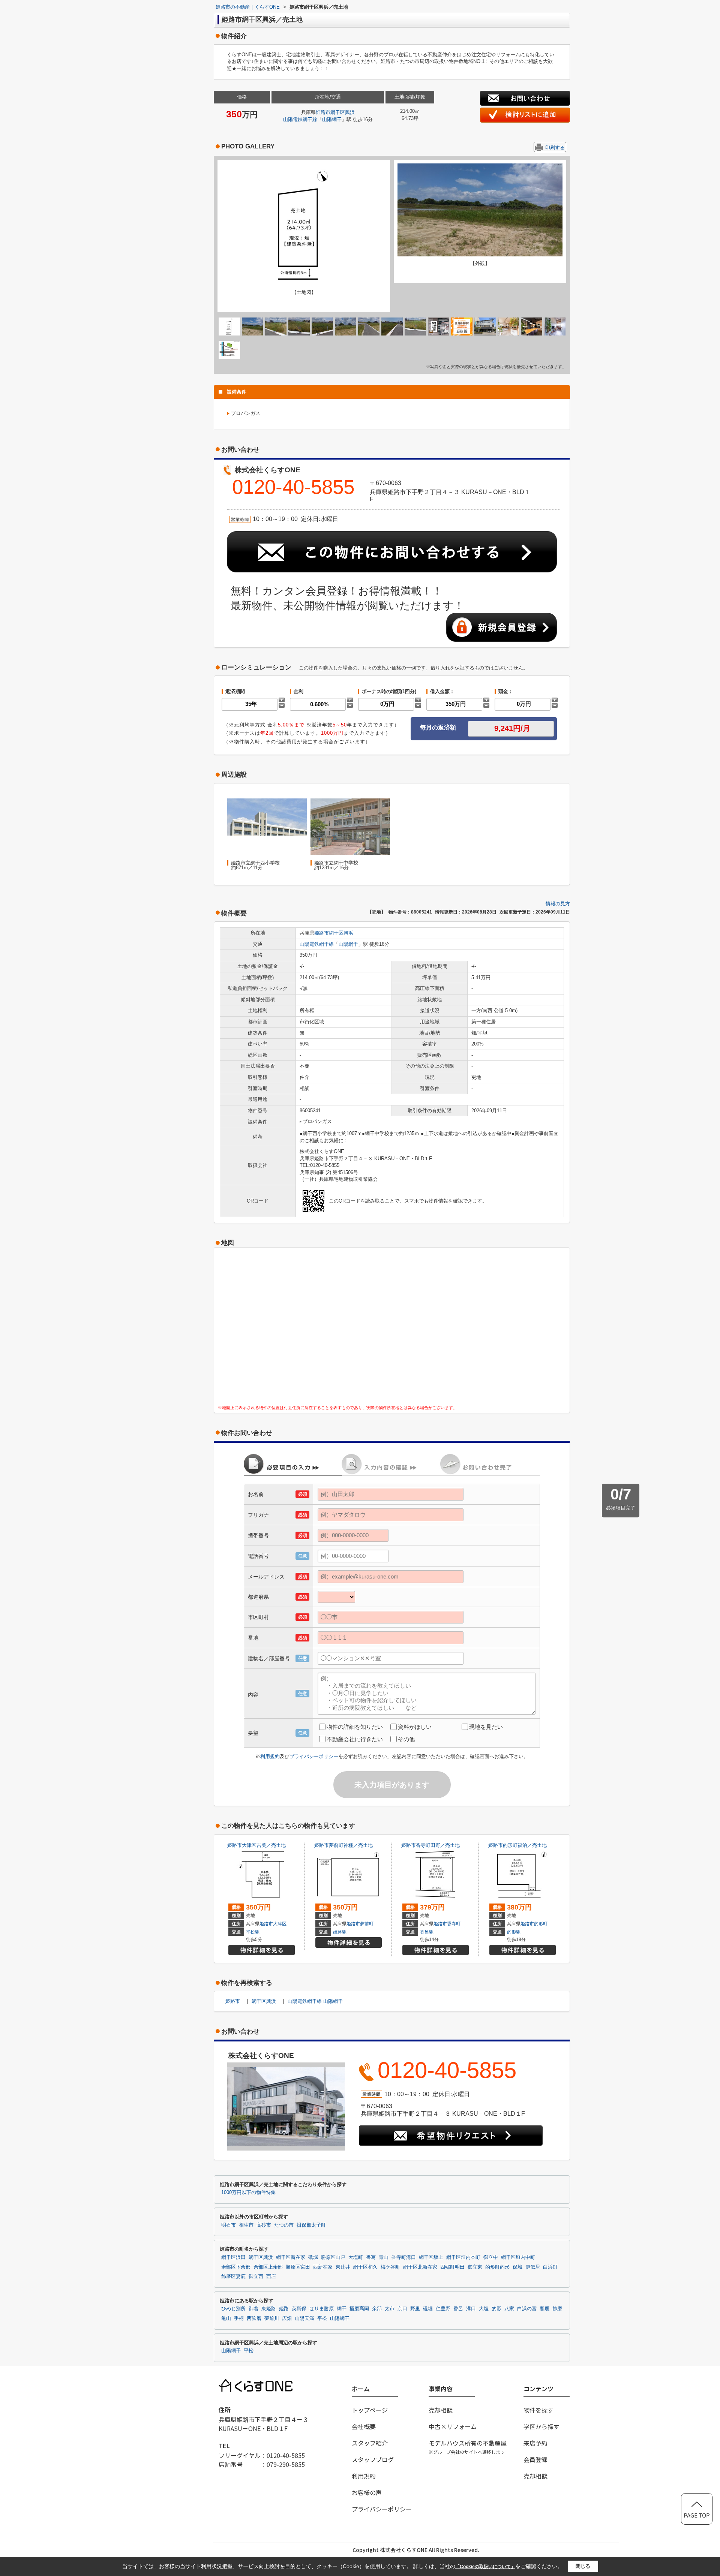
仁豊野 (443, 2309)
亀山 (226, 2318)
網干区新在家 (291, 2257)
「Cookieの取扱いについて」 (485, 2567)
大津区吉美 (284, 1924)
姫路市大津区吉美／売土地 (256, 1845)
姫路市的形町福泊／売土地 (517, 1845)
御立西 (256, 2276)
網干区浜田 (233, 2257)
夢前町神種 (371, 1924)
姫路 (284, 2309)
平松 (322, 2318)
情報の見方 (558, 904)
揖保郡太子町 (311, 2225)
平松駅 (253, 1932)
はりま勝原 (322, 2309)
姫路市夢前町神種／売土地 (343, 1845)
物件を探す (538, 2410)
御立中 (491, 2257)
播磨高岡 (359, 2309)
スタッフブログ (373, 2459)
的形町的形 (497, 2267)
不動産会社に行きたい (355, 1739)
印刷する (555, 148)
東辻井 (343, 2267)
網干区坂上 (431, 2257)
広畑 (287, 2318)
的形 (496, 2309)
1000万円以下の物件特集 (248, 2193)
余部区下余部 (236, 2267)
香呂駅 (427, 1932)
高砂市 (264, 2225)
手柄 (239, 2318)
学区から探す (541, 2426)
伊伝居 (533, 2267)
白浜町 (550, 2267)
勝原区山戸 (333, 2257)
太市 (390, 2309)
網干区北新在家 (420, 2267)
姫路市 (323, 112)
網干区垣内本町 (463, 2257)
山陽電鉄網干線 (300, 119)
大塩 (484, 2309)
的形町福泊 (545, 1924)
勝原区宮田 (298, 2267)
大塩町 (356, 2257)
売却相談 (441, 2410)
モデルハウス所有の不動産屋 (468, 2447)
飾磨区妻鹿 (233, 2276)
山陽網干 (332, 119)
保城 (517, 2267)
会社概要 (364, 2426)
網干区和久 (365, 2267)
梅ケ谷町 (390, 2267)
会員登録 (535, 2459)
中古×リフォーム (453, 2426)
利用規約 (270, 1756)
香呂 (458, 2309)
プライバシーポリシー (314, 1756)
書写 (371, 2257)
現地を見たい (486, 1727)
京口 (402, 2309)
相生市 (246, 2225)
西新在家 (323, 2267)
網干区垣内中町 (518, 2257)
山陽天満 (304, 2318)
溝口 (471, 2309)
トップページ (370, 2410)
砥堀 (313, 2257)
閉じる (583, 2566)
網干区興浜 (343, 112)
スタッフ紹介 (370, 2443)
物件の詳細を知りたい (355, 1727)
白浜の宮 (527, 2309)
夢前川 (272, 2318)
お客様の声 (367, 2492)
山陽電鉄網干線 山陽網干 (315, 2001)
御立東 (475, 2267)
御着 (253, 2309)
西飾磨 (254, 2318)
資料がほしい (415, 1727)
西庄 (271, 2276)
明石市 (229, 2225)
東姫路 (269, 2309)
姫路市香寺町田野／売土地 (430, 1845)
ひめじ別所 (233, 2309)
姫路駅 (340, 1932)
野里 (415, 2309)
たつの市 (284, 2225)
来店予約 (535, 2443)
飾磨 (557, 2309)
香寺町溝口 (404, 2257)
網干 (342, 2309)
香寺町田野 (458, 1924)
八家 (509, 2309)
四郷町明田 (452, 2267)
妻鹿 (544, 2309)
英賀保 (299, 2309)
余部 (377, 2309)
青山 (384, 2257)
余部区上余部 (268, 2267)
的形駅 (514, 1932)
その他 (406, 1739)
